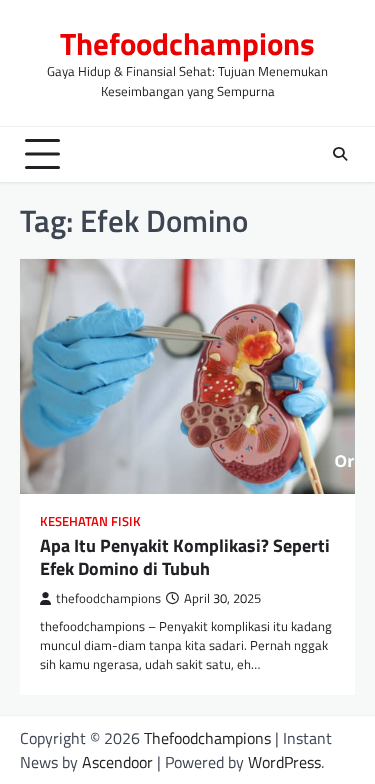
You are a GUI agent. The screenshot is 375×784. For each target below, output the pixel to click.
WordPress (284, 762)
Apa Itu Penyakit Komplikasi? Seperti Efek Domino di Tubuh (185, 557)
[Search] (340, 154)
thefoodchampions (108, 598)
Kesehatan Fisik (90, 521)
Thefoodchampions (187, 43)
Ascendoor (117, 762)
